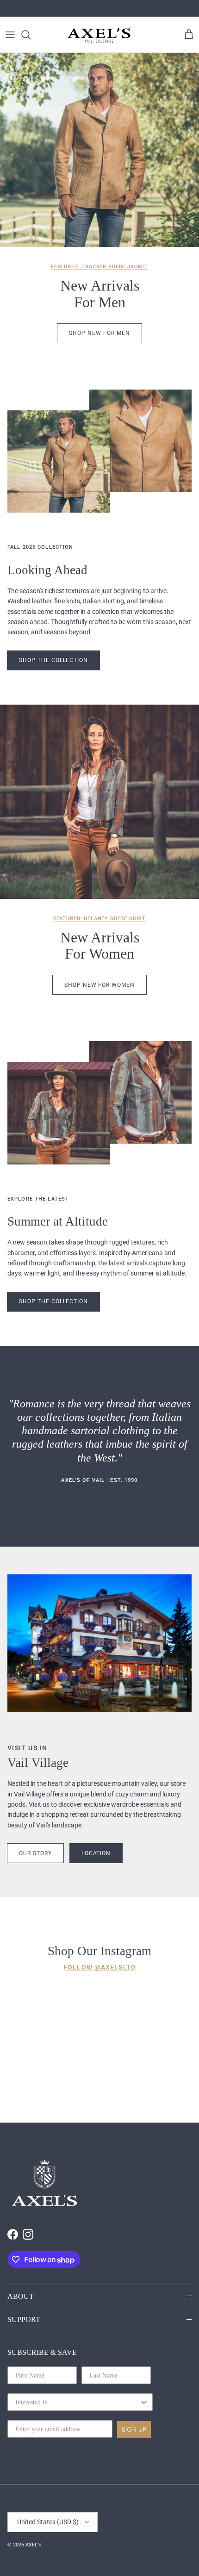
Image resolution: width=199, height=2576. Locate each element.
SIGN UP (134, 2429)
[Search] (31, 35)
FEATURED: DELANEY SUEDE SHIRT (99, 919)
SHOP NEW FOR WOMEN (99, 985)
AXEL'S (34, 2545)
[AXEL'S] (99, 34)
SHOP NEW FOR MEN (99, 333)
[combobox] (77, 2402)
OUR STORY (35, 1853)
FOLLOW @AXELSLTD (99, 1967)
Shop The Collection (53, 660)
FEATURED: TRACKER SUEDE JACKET (99, 267)
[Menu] (10, 35)
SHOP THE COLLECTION (53, 1301)
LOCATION (96, 1853)
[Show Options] (144, 2402)
